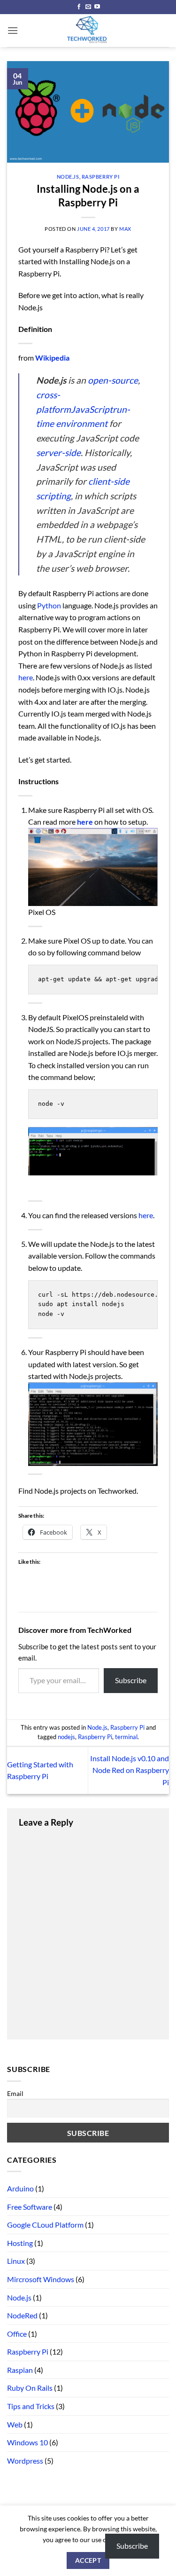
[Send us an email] (88, 7)
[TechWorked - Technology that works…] (88, 31)
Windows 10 (27, 2442)
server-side (58, 453)
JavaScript (92, 409)
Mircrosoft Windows (41, 2279)
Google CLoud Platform (45, 2225)
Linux (16, 2261)
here (26, 677)
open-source (113, 380)
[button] (13, 30)
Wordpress (25, 2461)
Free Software (30, 2207)
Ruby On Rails (30, 2388)
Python (50, 605)
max (125, 229)
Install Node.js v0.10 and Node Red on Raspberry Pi (130, 1770)
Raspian (20, 2370)
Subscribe (131, 1680)
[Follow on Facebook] (79, 7)
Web (15, 2424)
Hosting (20, 2243)
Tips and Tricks (31, 2406)
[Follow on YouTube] (97, 7)
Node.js (68, 177)
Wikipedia (52, 358)
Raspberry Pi (101, 177)
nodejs (66, 1737)
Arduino (20, 2188)
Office (17, 2334)
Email (15, 2093)
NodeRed (22, 2315)
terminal (126, 1737)
